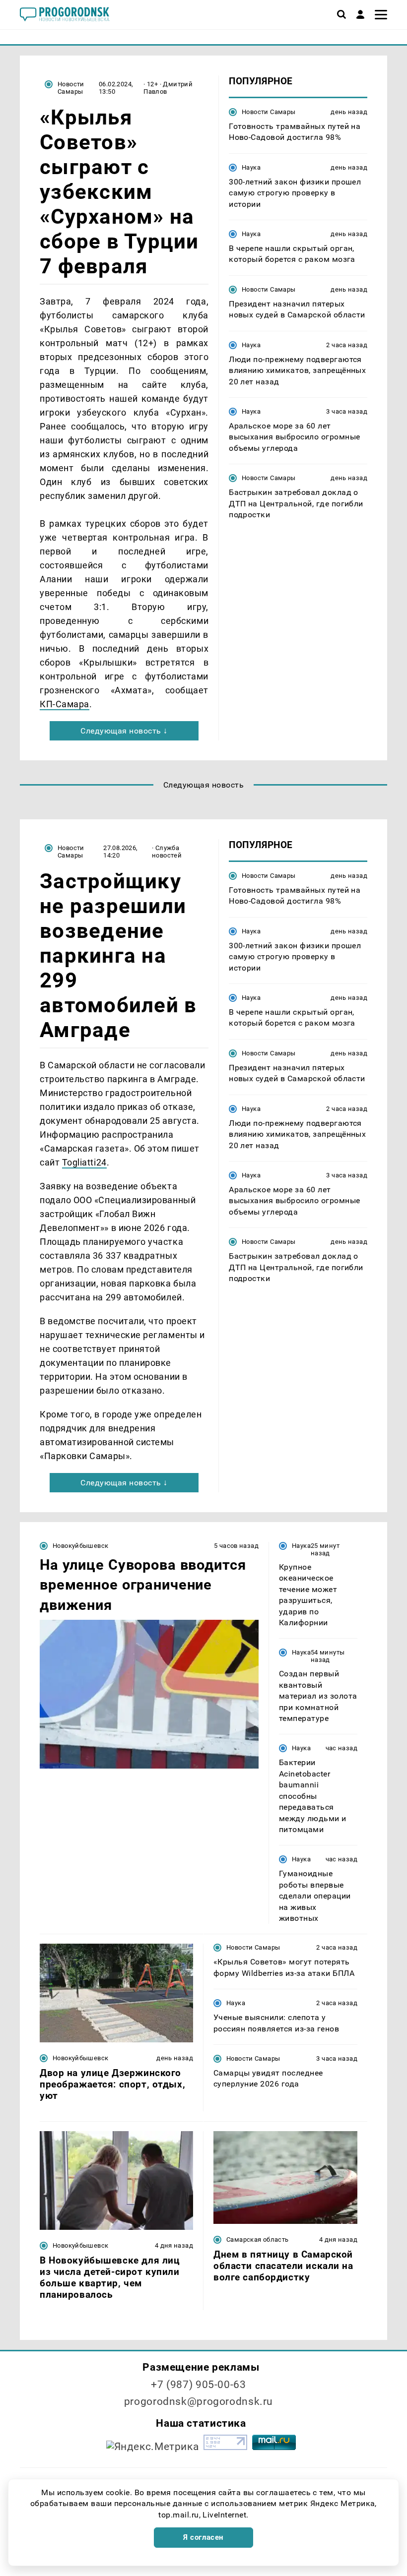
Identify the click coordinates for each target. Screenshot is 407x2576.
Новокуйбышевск (80, 1546)
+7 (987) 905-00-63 (198, 2385)
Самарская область (258, 2239)
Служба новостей (167, 852)
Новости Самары (71, 88)
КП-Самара (65, 704)
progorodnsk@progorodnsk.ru (199, 2401)
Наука (251, 167)
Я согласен (203, 2537)
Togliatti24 (84, 1162)
